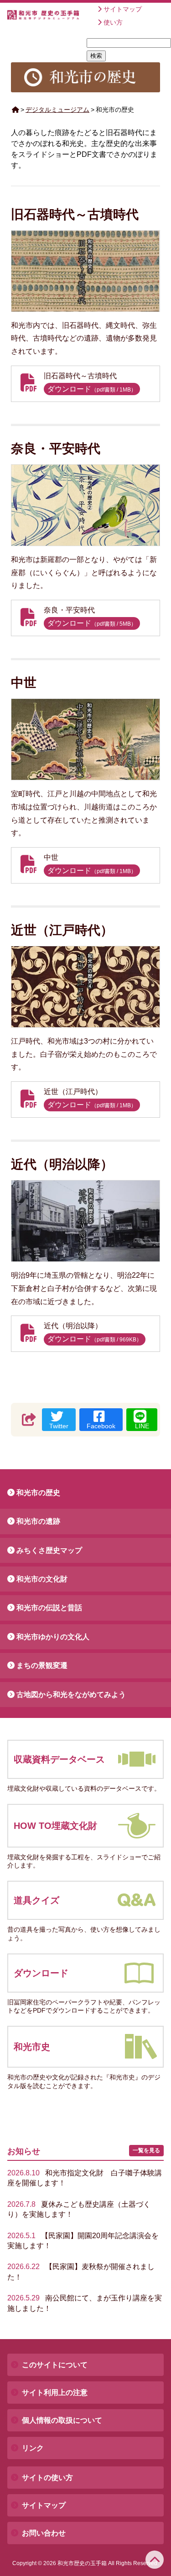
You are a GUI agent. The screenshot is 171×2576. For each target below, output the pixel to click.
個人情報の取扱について (62, 2420)
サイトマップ (123, 9)
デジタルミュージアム (57, 110)
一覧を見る (146, 2150)
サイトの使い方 (47, 2478)
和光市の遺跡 (38, 1521)
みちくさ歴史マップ (49, 1550)
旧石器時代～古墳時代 (75, 214)
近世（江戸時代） (62, 930)
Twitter (59, 1426)
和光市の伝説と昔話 (49, 1608)
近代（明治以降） (62, 1164)
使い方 (113, 22)
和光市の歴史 (38, 1493)
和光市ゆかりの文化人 (53, 1637)
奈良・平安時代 (56, 449)
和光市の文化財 (42, 1579)
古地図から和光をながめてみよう (71, 1695)
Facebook (101, 1426)
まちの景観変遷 (42, 1665)
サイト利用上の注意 (55, 2393)
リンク (33, 2448)
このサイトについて (55, 2365)
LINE (142, 1426)
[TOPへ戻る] (155, 2560)
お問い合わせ (44, 2533)
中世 (24, 683)
